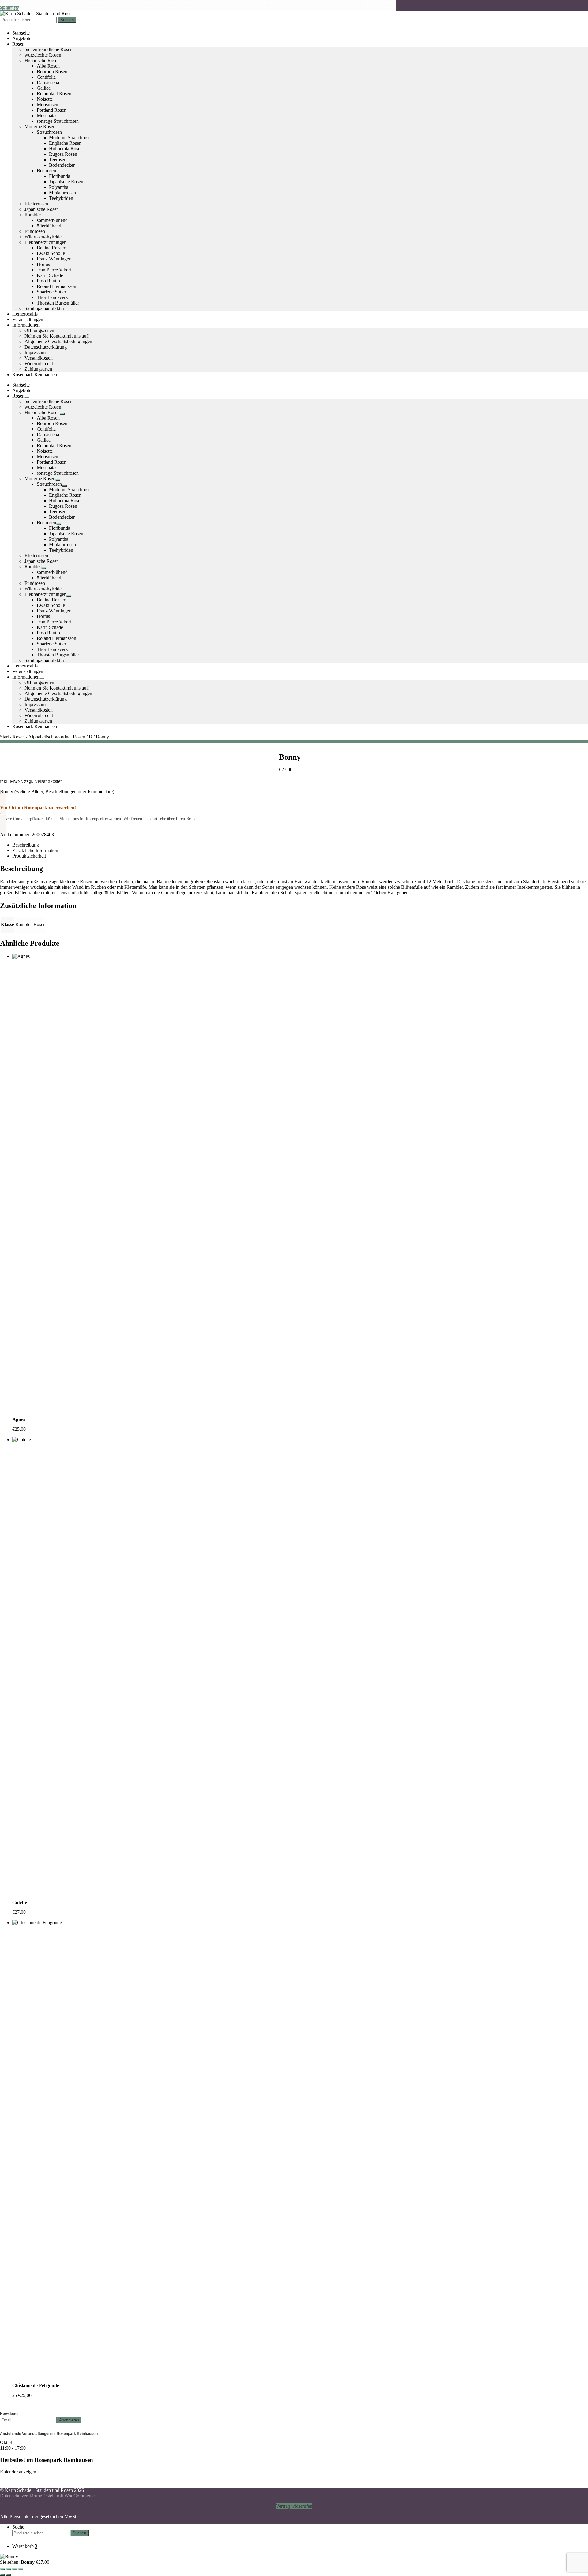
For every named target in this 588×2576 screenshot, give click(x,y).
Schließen (9, 8)
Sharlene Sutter (51, 292)
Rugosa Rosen (63, 154)
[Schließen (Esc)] (21, 2569)
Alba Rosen (48, 66)
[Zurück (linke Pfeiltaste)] (2, 2575)
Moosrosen (47, 105)
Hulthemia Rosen (66, 149)
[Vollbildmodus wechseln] (9, 2569)
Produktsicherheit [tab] (29, 856)
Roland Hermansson (57, 286)
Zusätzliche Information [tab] (35, 850)
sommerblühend (52, 220)
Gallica (44, 88)
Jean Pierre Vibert (54, 270)
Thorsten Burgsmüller (58, 303)
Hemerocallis (25, 314)
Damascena (48, 82)
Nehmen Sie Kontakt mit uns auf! (57, 336)
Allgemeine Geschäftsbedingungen (58, 341)
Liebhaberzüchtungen (45, 242)
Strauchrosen (49, 132)
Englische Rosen (65, 143)
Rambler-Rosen (30, 924)
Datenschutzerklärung (46, 347)
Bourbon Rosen (52, 71)
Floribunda (60, 176)
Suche (18, 2527)
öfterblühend (49, 226)
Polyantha (59, 187)
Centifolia (46, 77)
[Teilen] (15, 2569)
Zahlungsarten (38, 369)
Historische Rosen (42, 60)
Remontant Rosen (54, 93)
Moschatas (47, 116)
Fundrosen (35, 231)
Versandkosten (39, 358)
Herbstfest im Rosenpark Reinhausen (47, 2460)
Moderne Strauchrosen (71, 138)
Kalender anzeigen (18, 2472)
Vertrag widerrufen (294, 2506)
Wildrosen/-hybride (43, 237)
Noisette (45, 99)
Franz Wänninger (54, 259)
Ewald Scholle (51, 253)
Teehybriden (61, 198)
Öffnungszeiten (39, 330)
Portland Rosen (52, 110)
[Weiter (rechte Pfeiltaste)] (9, 2575)
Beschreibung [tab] (26, 845)
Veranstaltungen (28, 319)
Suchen (67, 20)
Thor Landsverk (52, 297)
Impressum (35, 352)
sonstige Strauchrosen (58, 121)
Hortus (43, 264)
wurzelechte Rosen (43, 55)
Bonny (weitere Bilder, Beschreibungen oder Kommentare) (57, 792)
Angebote (22, 38)
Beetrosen (46, 171)
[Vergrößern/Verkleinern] (2, 2569)
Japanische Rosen (66, 182)
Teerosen (58, 160)
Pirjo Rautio (48, 281)
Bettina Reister (51, 248)
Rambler (33, 215)
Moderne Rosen (40, 127)
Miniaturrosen (62, 193)
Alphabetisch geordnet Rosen (57, 737)
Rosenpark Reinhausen (35, 374)
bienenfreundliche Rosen (49, 49)
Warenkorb (25, 2546)
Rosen (18, 44)
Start (4, 737)
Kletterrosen (36, 204)
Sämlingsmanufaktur (44, 308)
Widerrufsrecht (39, 363)
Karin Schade (50, 275)
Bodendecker (62, 165)
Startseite (21, 33)
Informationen (26, 325)
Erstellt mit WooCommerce (68, 2496)
